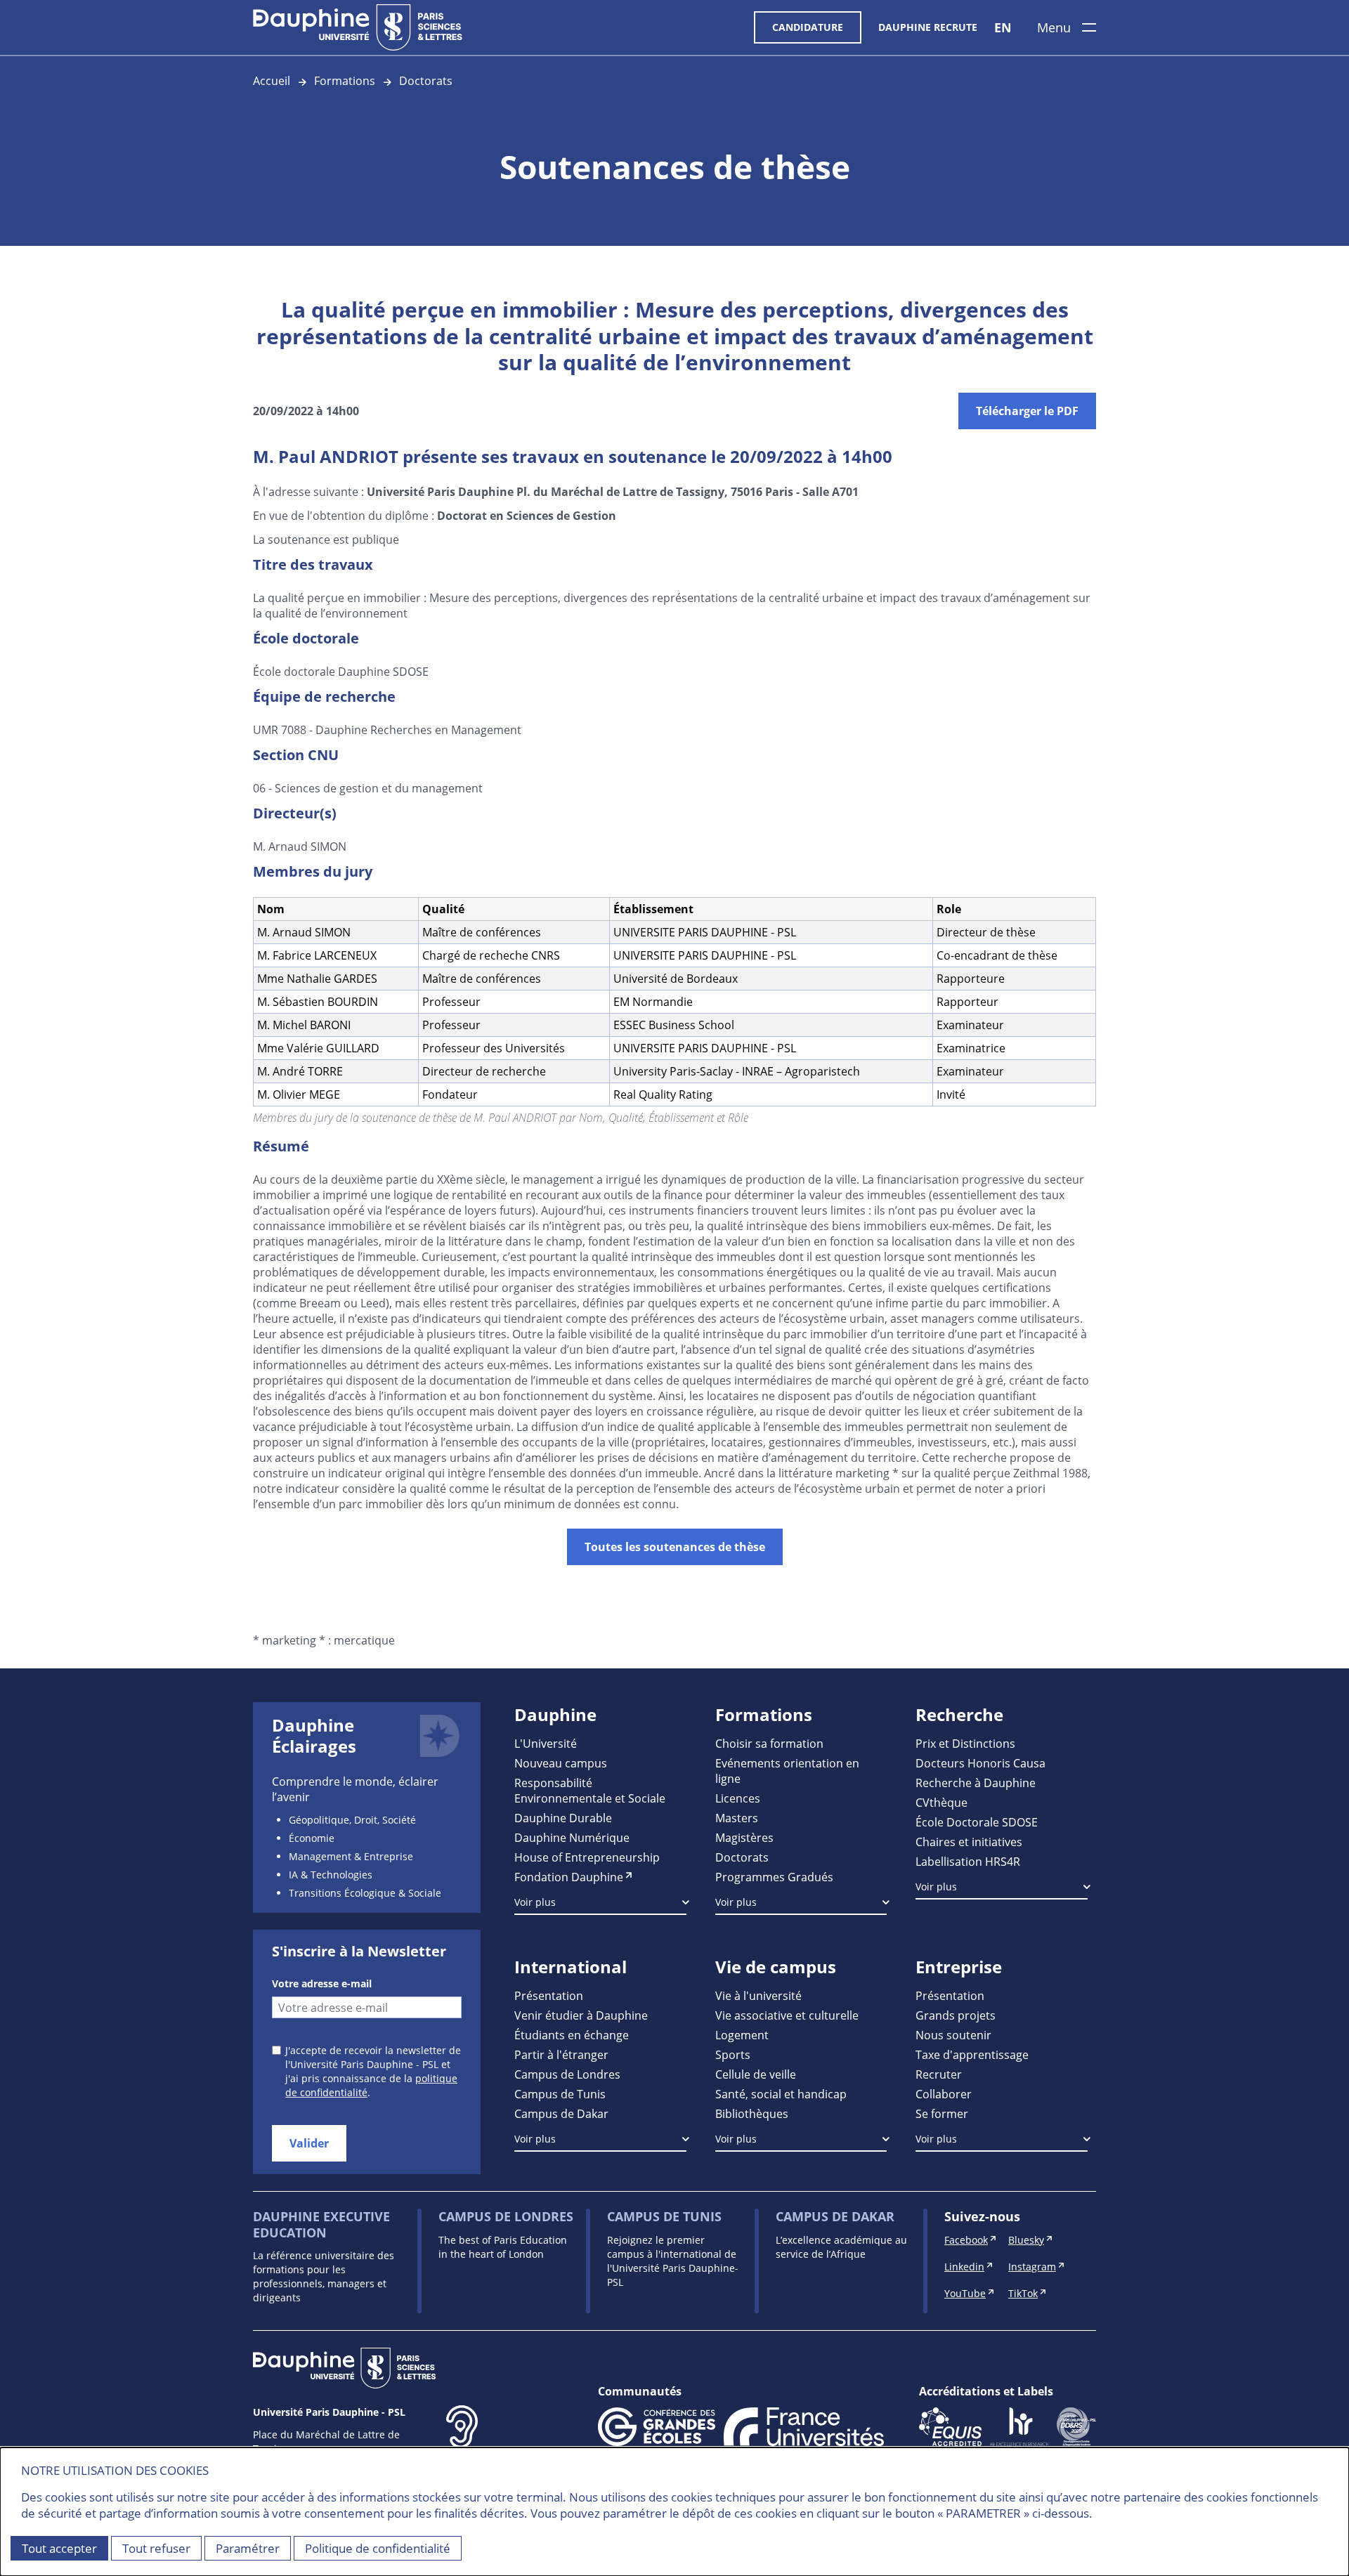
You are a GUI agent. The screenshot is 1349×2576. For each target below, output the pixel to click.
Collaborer (944, 2094)
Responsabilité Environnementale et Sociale (590, 1790)
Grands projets (956, 2015)
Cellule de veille (756, 2074)
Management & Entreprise (351, 1856)
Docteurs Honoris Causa (980, 1763)
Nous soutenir (953, 2035)
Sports (733, 2054)
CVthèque (941, 1802)
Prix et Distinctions (965, 1743)
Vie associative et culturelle (787, 2015)
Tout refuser (156, 2548)
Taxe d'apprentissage (972, 2054)
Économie (312, 1838)
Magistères (744, 1837)
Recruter (939, 2074)
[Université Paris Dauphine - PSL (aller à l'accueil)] (358, 27)
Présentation (549, 1995)
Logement (742, 2035)
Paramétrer (248, 2548)
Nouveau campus (561, 1763)
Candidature (808, 27)
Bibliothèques (752, 2113)
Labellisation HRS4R (968, 1861)
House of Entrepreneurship (587, 1857)
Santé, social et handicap (781, 2094)
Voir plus (535, 1902)
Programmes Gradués (774, 1877)
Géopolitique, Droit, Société (352, 1820)
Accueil (272, 80)
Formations (345, 80)
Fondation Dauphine (569, 1877)
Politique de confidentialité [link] (378, 2548)
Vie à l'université (758, 1995)
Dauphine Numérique (572, 1837)
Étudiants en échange (572, 2035)
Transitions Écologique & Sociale (365, 1893)
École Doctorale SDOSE (977, 1822)
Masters (737, 1818)
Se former (942, 2113)
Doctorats (426, 80)
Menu (1054, 27)
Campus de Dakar (561, 2113)
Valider (309, 2143)
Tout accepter (59, 2548)
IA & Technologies (331, 1875)
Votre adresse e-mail (322, 1983)
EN (1003, 27)
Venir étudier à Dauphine (581, 2015)
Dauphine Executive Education (321, 2224)
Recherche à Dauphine (976, 1783)
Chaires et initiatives (969, 1842)
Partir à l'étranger (561, 2054)
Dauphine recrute (928, 27)
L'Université (546, 1743)
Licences (738, 1798)
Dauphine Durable (563, 1818)
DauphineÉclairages (314, 1736)
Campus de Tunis (560, 2094)
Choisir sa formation (769, 1743)
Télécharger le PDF (1027, 411)
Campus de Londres (567, 2074)
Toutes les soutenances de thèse (675, 1547)
